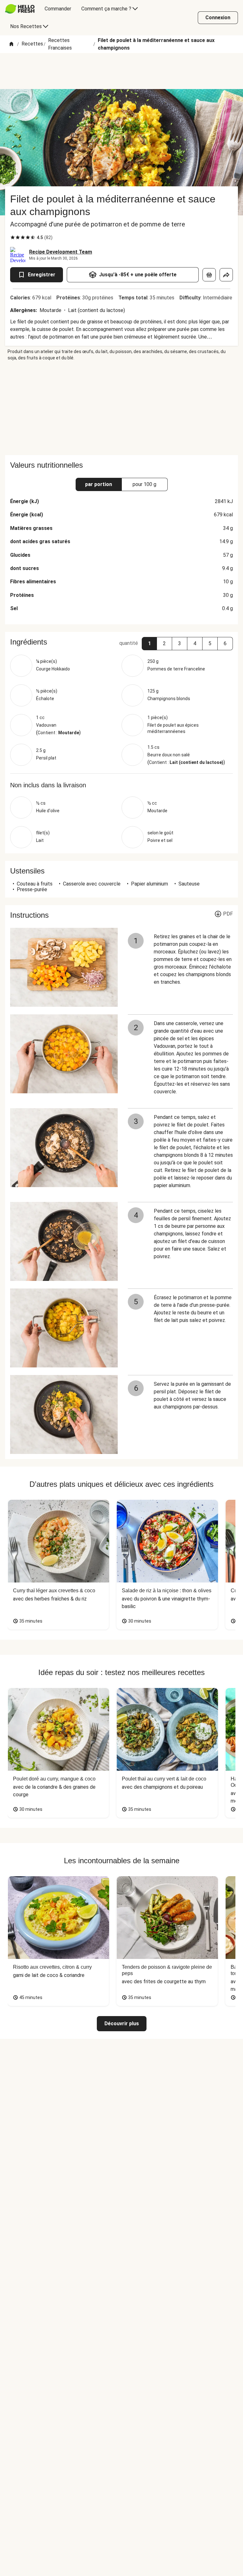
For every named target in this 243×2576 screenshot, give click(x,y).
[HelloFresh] (20, 9)
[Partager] (226, 275)
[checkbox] (13, 237)
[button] (149, 644)
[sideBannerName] (121, 408)
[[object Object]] (209, 275)
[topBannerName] (121, 71)
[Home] (11, 44)
